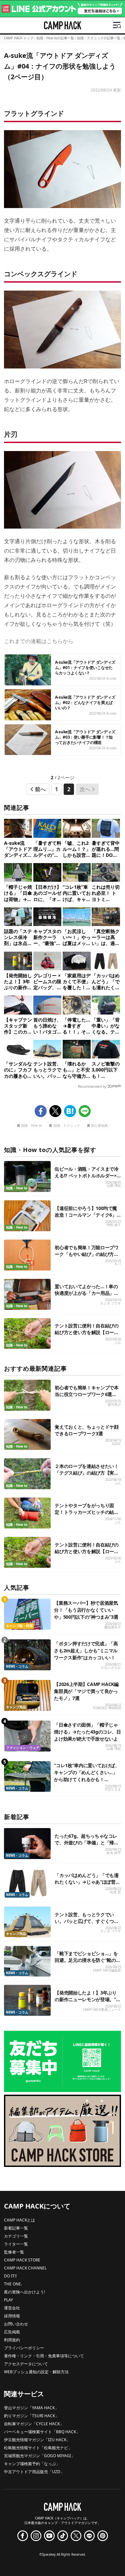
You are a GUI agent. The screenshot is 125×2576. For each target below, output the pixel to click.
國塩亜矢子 (113, 1627)
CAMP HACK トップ (19, 38)
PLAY (8, 2300)
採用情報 (12, 2316)
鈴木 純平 (114, 1853)
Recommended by (92, 1086)
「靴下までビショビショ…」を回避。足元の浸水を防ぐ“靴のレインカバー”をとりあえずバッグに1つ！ (87, 1963)
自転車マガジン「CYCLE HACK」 (34, 2424)
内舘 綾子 (114, 1225)
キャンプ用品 (16, 1707)
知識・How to (31, 1126)
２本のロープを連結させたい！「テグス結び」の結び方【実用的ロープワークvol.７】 (86, 1473)
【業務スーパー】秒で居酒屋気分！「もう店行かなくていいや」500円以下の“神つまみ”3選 (86, 1610)
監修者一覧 (14, 2252)
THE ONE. (13, 2284)
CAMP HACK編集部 (107, 1970)
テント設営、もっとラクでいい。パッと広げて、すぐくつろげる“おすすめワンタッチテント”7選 (86, 1924)
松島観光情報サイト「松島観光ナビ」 (38, 2448)
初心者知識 (99, 1126)
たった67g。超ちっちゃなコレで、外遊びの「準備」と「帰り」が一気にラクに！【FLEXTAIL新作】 (86, 1846)
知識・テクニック (67, 1126)
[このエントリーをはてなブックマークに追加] (70, 1111)
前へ (40, 789)
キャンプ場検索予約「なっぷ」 (32, 2464)
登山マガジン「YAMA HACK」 (31, 2408)
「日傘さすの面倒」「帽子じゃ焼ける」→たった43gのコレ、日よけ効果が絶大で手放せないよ (87, 1732)
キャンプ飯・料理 (19, 1626)
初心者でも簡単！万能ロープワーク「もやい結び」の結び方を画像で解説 (86, 1254)
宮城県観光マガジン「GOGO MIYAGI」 (39, 2456)
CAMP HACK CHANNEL (25, 2268)
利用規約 (12, 2340)
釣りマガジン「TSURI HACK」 (31, 2416)
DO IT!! (10, 2276)
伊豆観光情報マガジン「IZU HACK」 (37, 2440)
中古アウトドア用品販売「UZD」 (34, 2472)
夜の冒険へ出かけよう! (24, 2292)
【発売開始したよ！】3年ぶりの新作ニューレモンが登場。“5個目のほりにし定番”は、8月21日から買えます (87, 2003)
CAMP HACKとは (19, 2220)
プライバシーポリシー (24, 2348)
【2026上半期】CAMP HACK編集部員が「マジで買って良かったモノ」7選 (86, 1691)
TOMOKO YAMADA (107, 1708)
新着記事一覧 (16, 2228)
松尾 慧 (115, 1892)
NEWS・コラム (17, 1666)
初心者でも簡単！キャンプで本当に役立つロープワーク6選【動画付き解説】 (86, 1394)
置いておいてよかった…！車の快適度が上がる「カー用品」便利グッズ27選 (86, 1293)
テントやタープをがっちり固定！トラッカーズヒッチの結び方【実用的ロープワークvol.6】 (87, 1512)
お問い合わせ (16, 2324)
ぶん (118, 1343)
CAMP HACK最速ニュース (102, 2010)
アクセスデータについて (26, 2364)
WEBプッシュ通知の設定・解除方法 (36, 2372)
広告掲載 (12, 2332)
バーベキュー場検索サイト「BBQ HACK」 (42, 2432)
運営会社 (12, 2308)
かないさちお (111, 1667)
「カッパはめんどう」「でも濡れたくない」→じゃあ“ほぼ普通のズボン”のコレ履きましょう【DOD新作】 (87, 1885)
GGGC (116, 1444)
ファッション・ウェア (23, 1748)
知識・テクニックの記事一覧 (99, 38)
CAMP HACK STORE (22, 2260)
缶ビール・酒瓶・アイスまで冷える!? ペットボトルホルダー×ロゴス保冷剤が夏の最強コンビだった (86, 1179)
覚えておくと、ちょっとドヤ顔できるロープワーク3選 (86, 1430)
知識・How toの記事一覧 (55, 38)
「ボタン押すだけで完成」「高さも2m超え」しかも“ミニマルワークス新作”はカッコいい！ (86, 1650)
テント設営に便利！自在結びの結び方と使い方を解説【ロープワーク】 (86, 1332)
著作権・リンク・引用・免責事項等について (44, 2356)
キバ (118, 1264)
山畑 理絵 (114, 1185)
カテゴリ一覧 (16, 2236)
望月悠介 (114, 1405)
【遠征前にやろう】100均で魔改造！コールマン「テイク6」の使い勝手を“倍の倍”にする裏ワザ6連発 (86, 1218)
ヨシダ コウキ (110, 1303)
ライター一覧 (16, 2244)
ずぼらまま (113, 1789)
